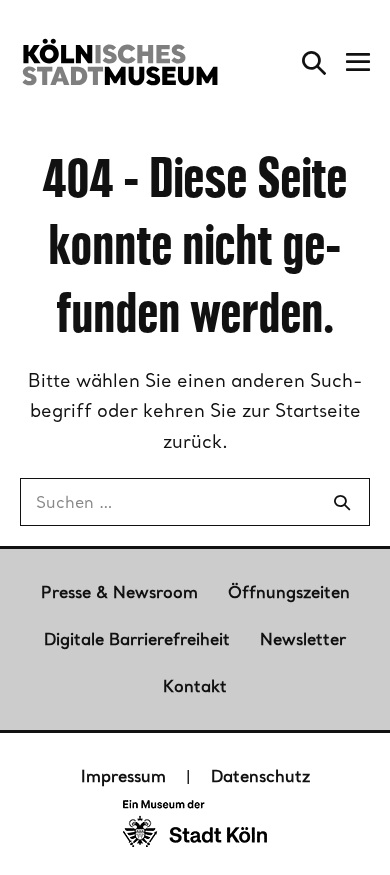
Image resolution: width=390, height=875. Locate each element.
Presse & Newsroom (119, 592)
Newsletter (303, 639)
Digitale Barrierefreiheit (137, 639)
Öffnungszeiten (289, 592)
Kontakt (195, 686)
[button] (314, 62)
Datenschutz (260, 776)
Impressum (123, 776)
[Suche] (342, 502)
